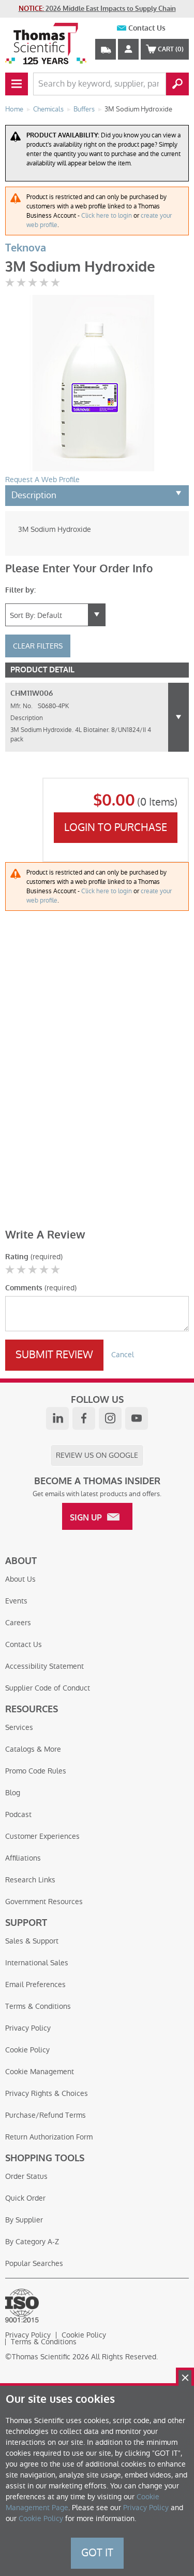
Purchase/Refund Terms (46, 2115)
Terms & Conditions (38, 2006)
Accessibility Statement (44, 1666)
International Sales (37, 1963)
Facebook (84, 1418)
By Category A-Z (32, 2242)
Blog (13, 1793)
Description (34, 495)
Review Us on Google (97, 1455)
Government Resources (44, 1902)
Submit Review (54, 1355)
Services (19, 1727)
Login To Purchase (116, 827)
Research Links (30, 1880)
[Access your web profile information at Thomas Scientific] (128, 49)
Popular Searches (34, 2263)
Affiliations (23, 1858)
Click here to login (107, 216)
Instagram (110, 1418)
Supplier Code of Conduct (48, 1688)
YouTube (137, 1418)
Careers (18, 1623)
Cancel (123, 1355)
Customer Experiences (42, 1836)
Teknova (26, 248)
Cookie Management (40, 2072)
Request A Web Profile (42, 480)
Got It (97, 2553)
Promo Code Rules (36, 1771)
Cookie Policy (27, 2050)
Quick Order (25, 2198)
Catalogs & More (33, 1749)
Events (16, 1601)
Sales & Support (32, 1941)
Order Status (26, 2176)
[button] (178, 717)
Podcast (18, 1814)
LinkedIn (57, 1418)
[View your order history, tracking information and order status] (106, 49)
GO (177, 84)
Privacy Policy (28, 2028)
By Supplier (24, 2220)
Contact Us (147, 28)
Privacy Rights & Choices (47, 2093)
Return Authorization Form (49, 2137)
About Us (20, 1579)
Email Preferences (35, 1984)
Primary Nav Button (17, 84)
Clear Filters (38, 646)
